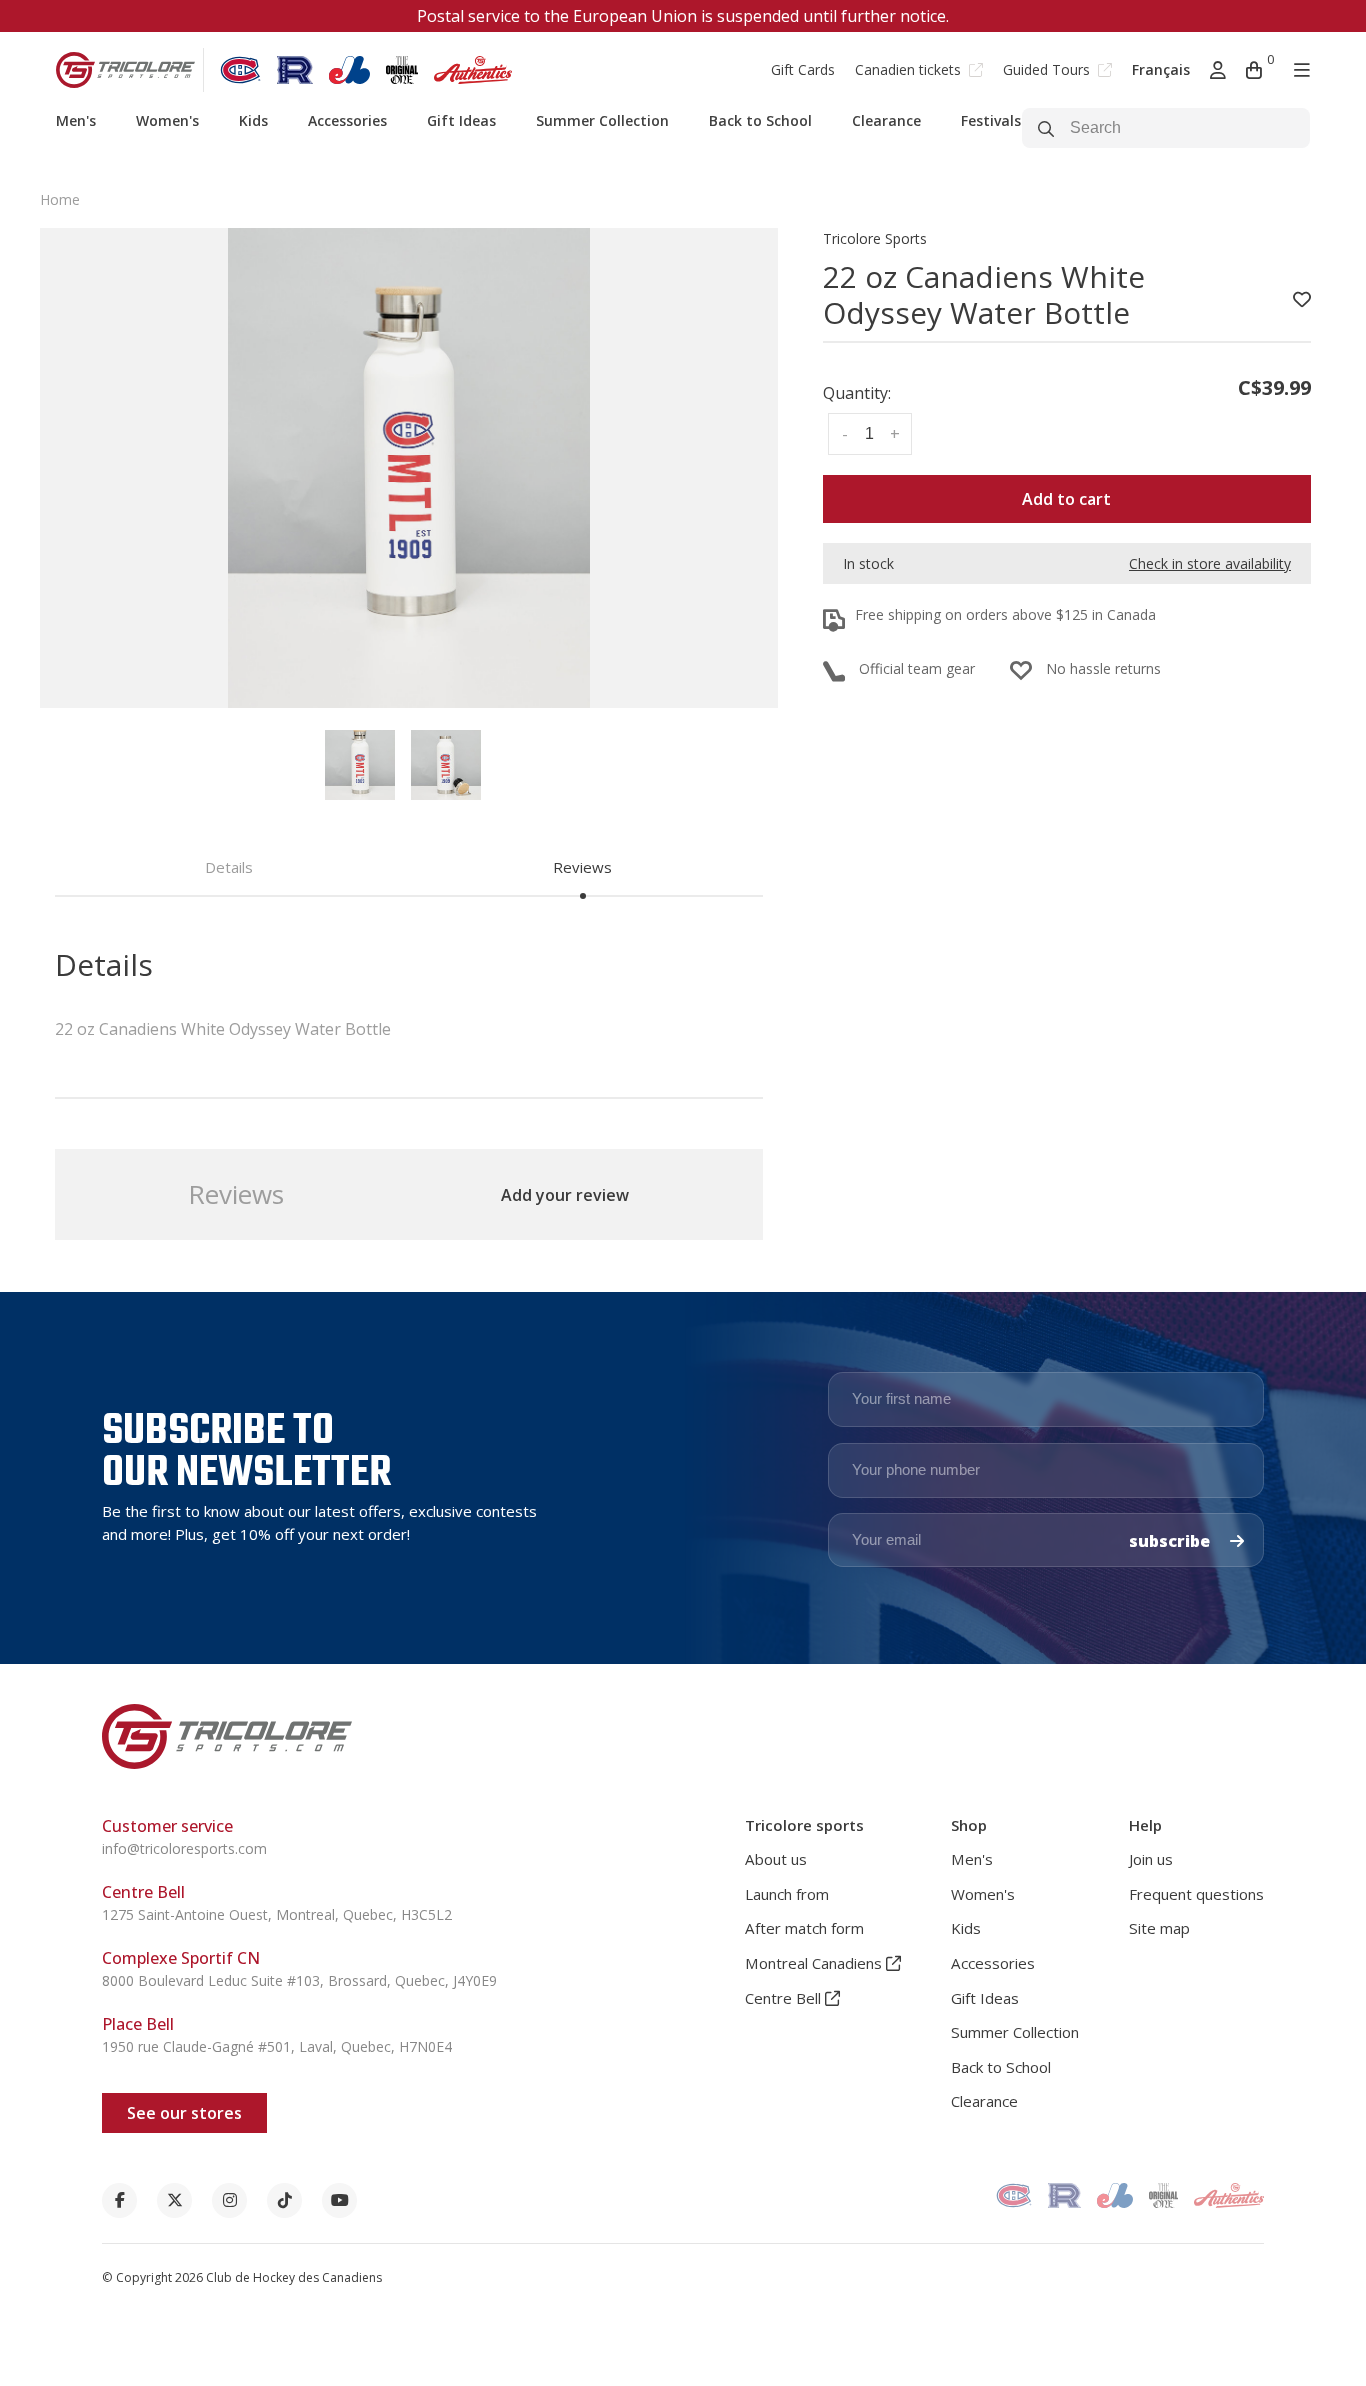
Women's (167, 120)
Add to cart (1066, 499)
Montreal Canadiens (815, 1963)
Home (60, 199)
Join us (1151, 1859)
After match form (804, 1928)
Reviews (582, 867)
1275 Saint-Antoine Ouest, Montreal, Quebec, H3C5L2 (277, 1914)
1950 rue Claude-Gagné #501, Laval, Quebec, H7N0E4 (277, 2046)
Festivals (991, 120)
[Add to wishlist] (1302, 300)
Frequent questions (1196, 1894)
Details (229, 867)
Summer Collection (602, 120)
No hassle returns (1103, 668)
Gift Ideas (461, 120)
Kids (253, 120)
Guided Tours (1048, 69)
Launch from (787, 1894)
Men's (76, 120)
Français (1161, 69)
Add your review (565, 1195)
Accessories (347, 120)
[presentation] (360, 765)
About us (776, 1859)
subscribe (1171, 1541)
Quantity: (857, 393)
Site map (1159, 1928)
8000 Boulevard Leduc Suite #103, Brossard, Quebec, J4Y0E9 (299, 1980)
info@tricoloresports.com (184, 1848)
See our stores (184, 2113)
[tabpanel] (409, 468)
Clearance (886, 120)
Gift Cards (803, 69)
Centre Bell (785, 1998)
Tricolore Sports (875, 238)
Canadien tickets (910, 69)
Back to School (760, 120)
